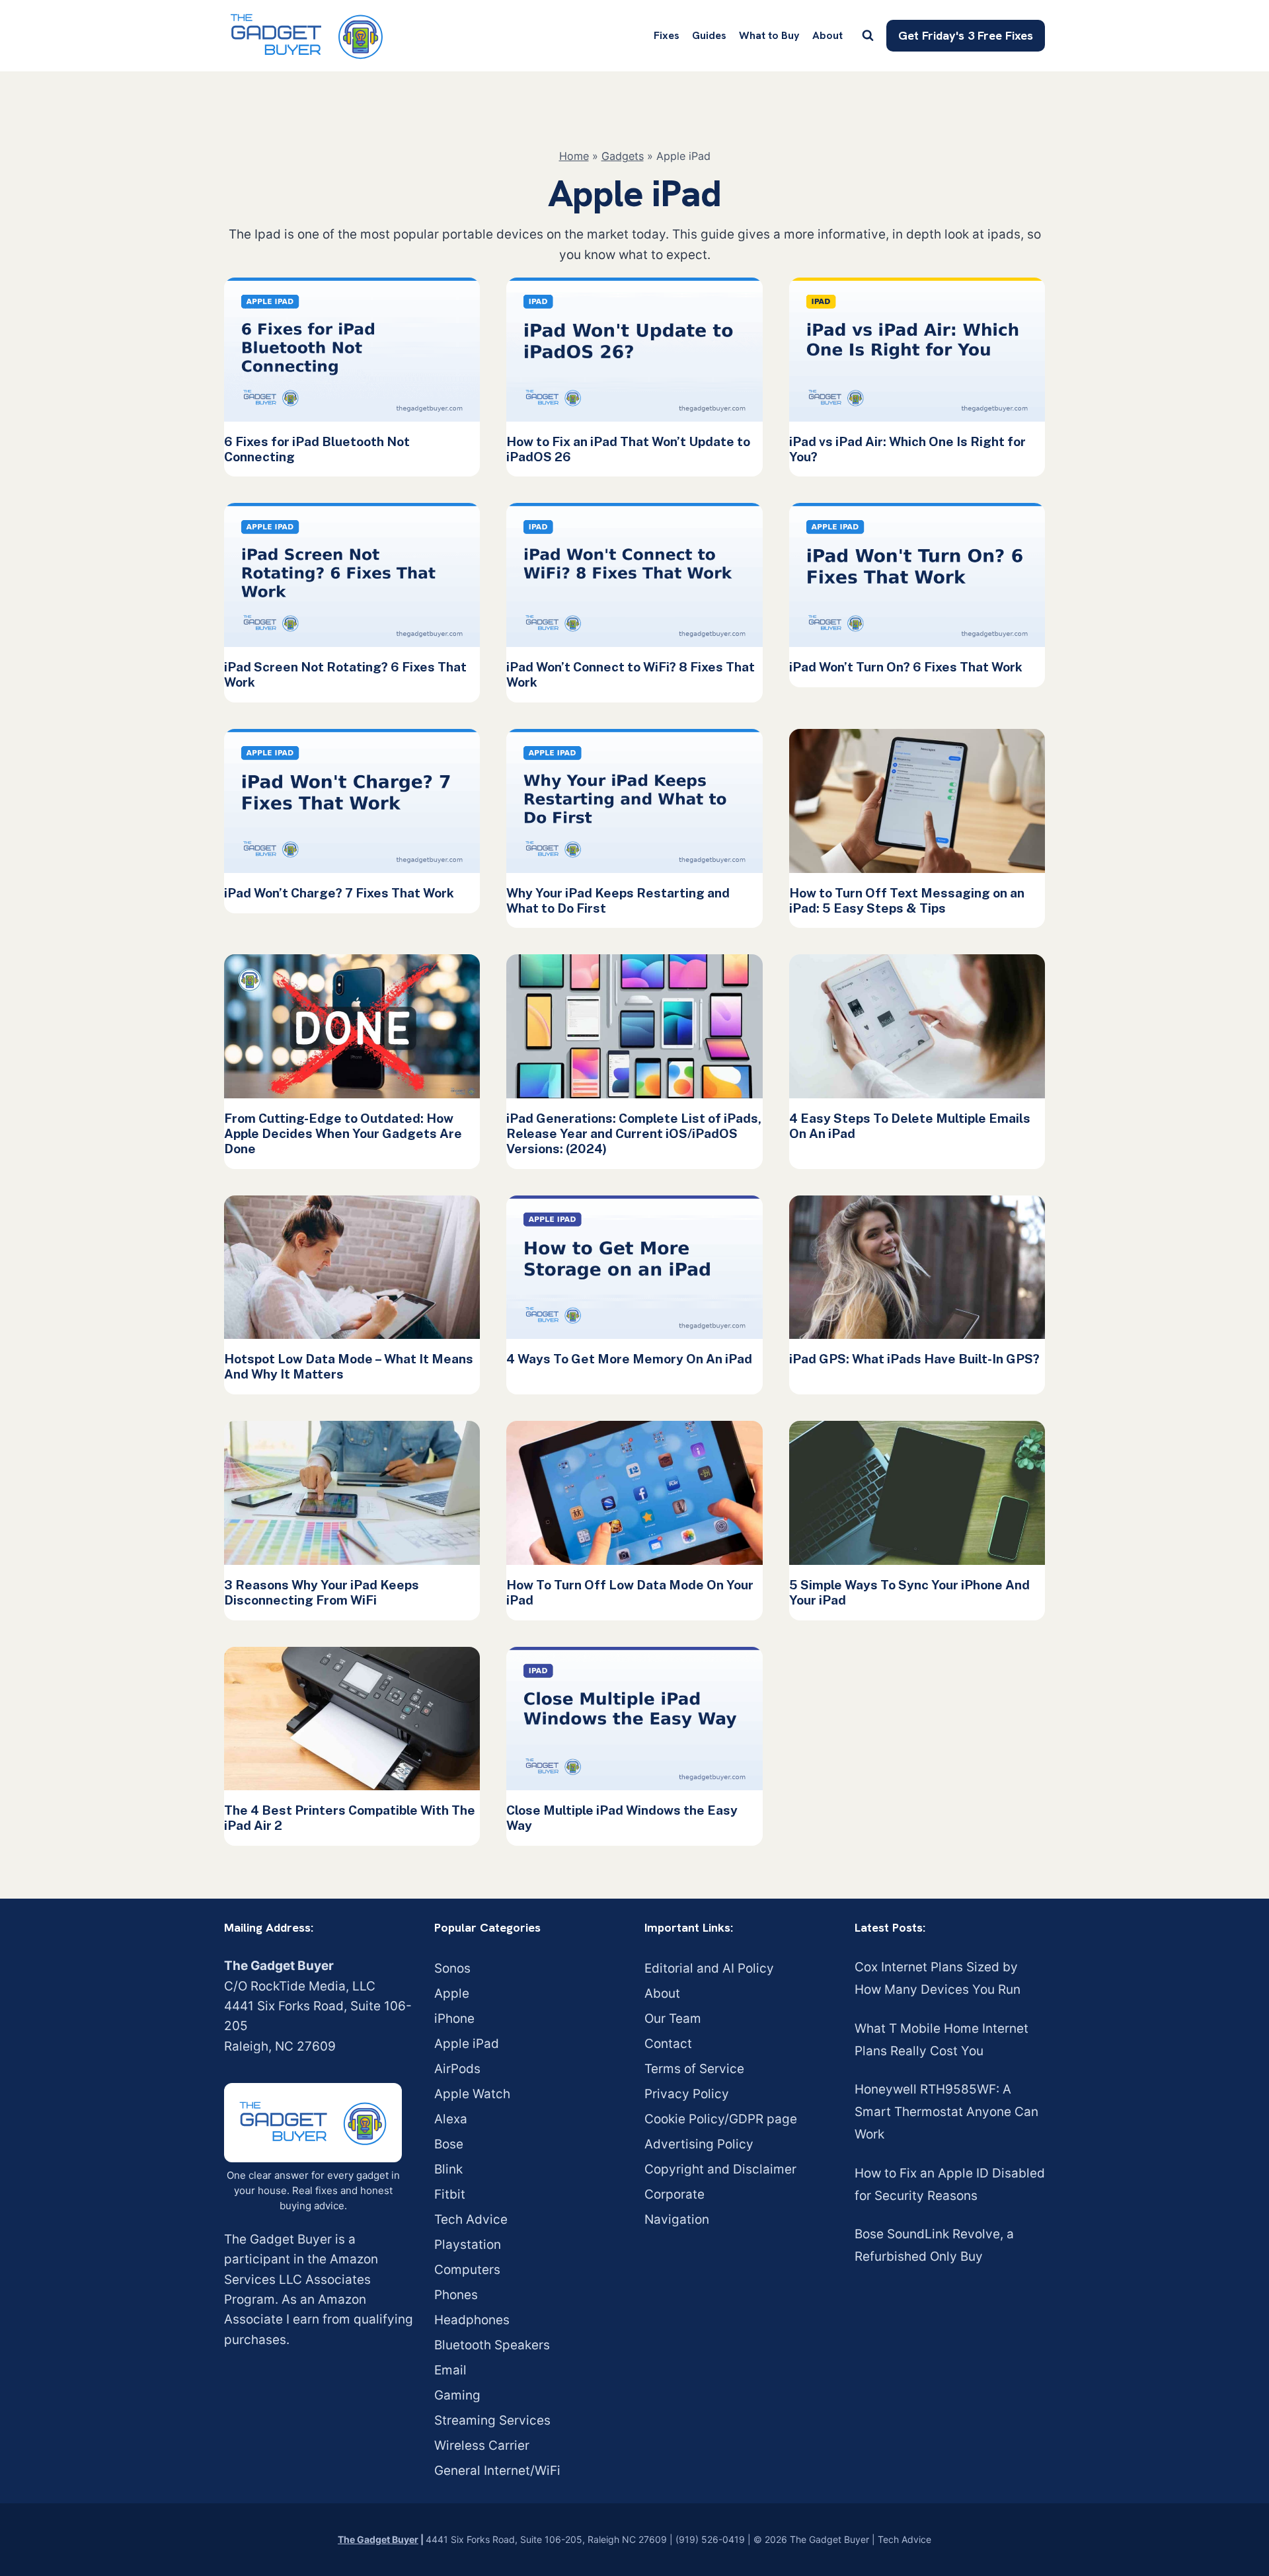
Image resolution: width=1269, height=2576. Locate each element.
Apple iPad (467, 2044)
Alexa (451, 2119)
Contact (668, 2044)
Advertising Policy (699, 2144)
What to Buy (769, 35)
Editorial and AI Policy (709, 1968)
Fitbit (450, 2194)
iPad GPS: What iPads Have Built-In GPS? (914, 1359)
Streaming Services (492, 2420)
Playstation (468, 2245)
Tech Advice (471, 2219)
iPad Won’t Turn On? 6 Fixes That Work (906, 667)
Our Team (673, 2019)
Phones (456, 2295)
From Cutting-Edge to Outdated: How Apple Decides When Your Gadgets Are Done (343, 1133)
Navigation (677, 2219)
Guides (709, 35)
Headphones (472, 2320)
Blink (448, 2169)
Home (574, 156)
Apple (452, 1993)
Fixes (667, 35)
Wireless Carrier (482, 2445)
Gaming (457, 2395)
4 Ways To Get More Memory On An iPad (629, 1359)
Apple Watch (472, 2094)
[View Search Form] (868, 36)
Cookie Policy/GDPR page (721, 2119)
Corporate (674, 2194)
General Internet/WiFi (497, 2471)
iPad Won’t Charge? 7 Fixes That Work (339, 893)
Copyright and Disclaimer (720, 2169)
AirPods (457, 2069)
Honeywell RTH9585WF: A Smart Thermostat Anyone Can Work (946, 2112)
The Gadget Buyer (378, 2539)
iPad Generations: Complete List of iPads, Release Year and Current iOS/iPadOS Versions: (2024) (634, 1133)
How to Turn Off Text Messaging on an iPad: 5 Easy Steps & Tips (907, 900)
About (827, 35)
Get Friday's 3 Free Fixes (966, 35)
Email (450, 2370)
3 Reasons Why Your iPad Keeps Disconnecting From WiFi (322, 1592)
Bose (449, 2144)
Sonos (452, 1968)
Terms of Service (694, 2069)
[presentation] (352, 350)
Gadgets (623, 156)
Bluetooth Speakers (492, 2345)
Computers (467, 2270)
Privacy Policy (687, 2094)
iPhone (454, 2019)
